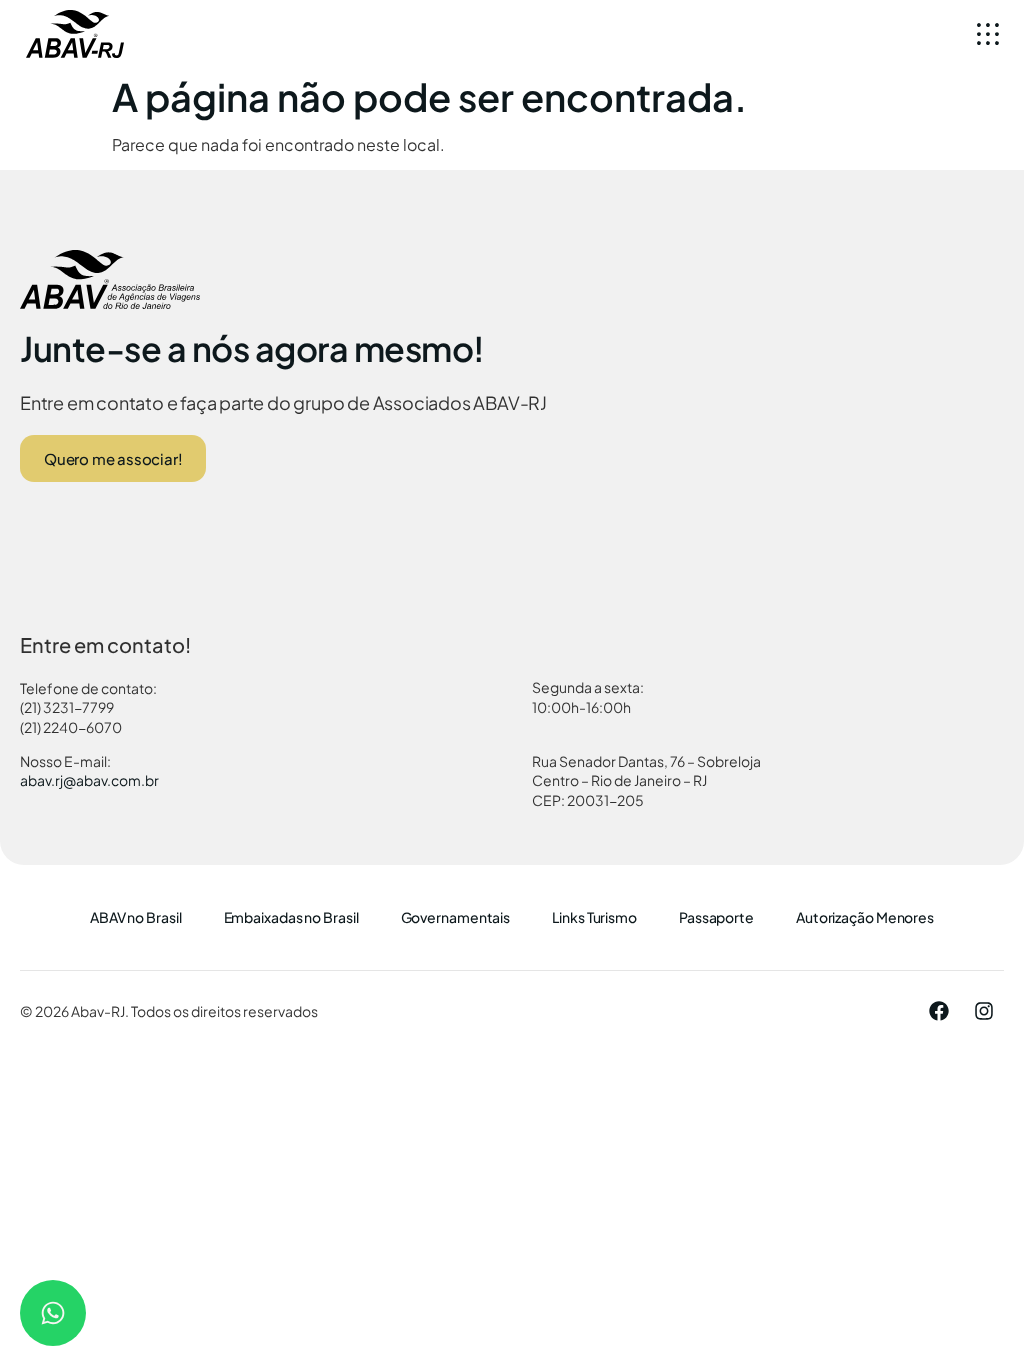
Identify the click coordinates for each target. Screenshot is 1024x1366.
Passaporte (716, 917)
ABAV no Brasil (136, 917)
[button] (987, 33)
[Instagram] (984, 1011)
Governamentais (456, 917)
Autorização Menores (865, 917)
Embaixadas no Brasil (291, 917)
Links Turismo (594, 917)
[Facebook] (939, 1011)
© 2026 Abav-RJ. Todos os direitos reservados (169, 1011)
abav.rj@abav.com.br (89, 780)
